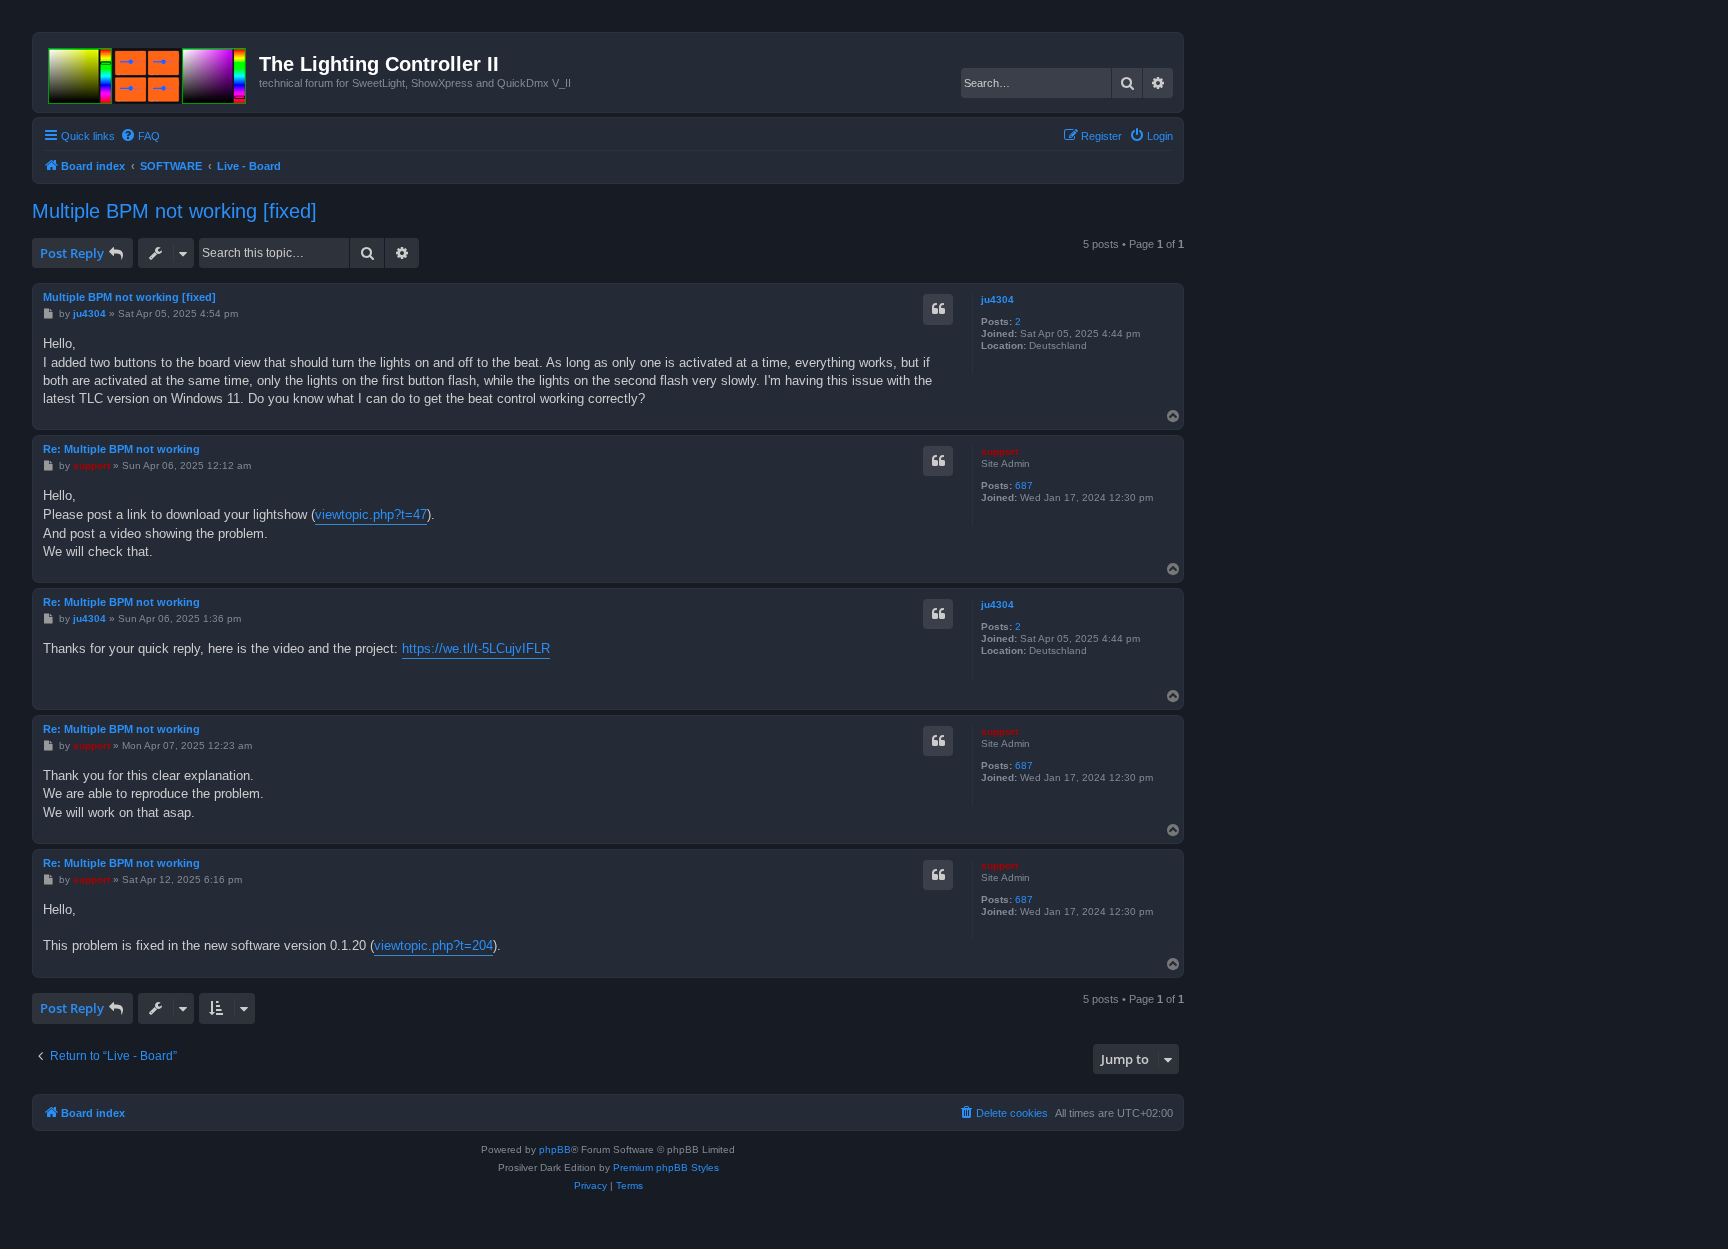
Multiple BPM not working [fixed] (174, 211)
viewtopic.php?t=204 (433, 945)
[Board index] (148, 72)
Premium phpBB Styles (666, 1167)
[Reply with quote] (938, 309)
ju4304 (997, 299)
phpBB (555, 1149)
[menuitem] (140, 136)
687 (1024, 485)
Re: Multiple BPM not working (121, 449)
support (999, 451)
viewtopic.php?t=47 (371, 514)
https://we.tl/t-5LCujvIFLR (476, 648)
